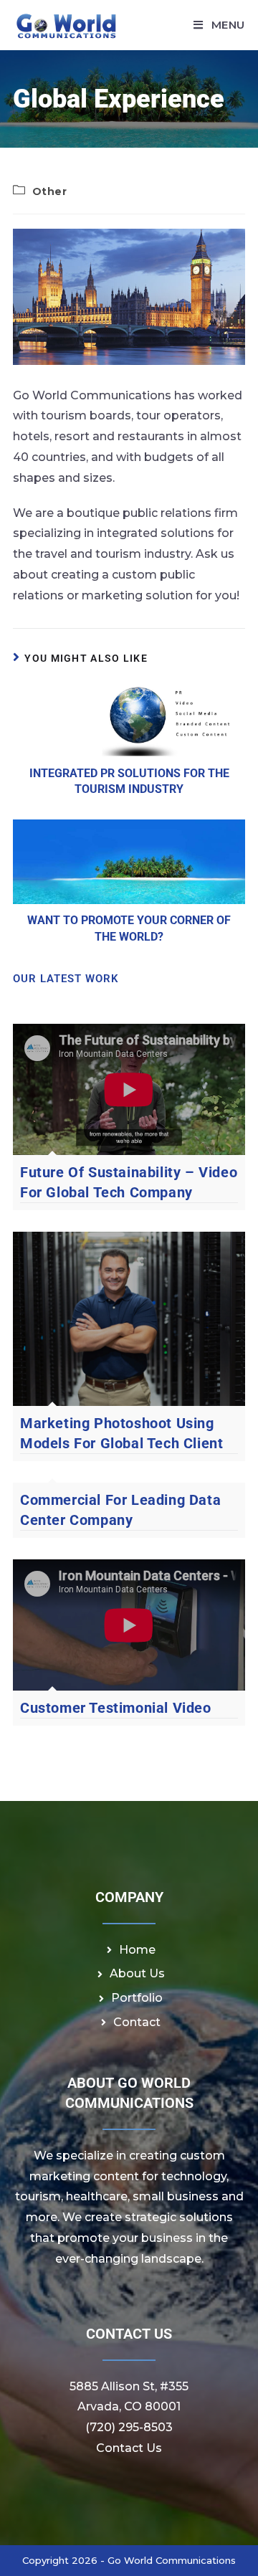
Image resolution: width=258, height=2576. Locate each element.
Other (50, 191)
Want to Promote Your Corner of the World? (129, 928)
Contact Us (129, 2448)
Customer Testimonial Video (116, 1708)
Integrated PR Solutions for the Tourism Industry (129, 781)
